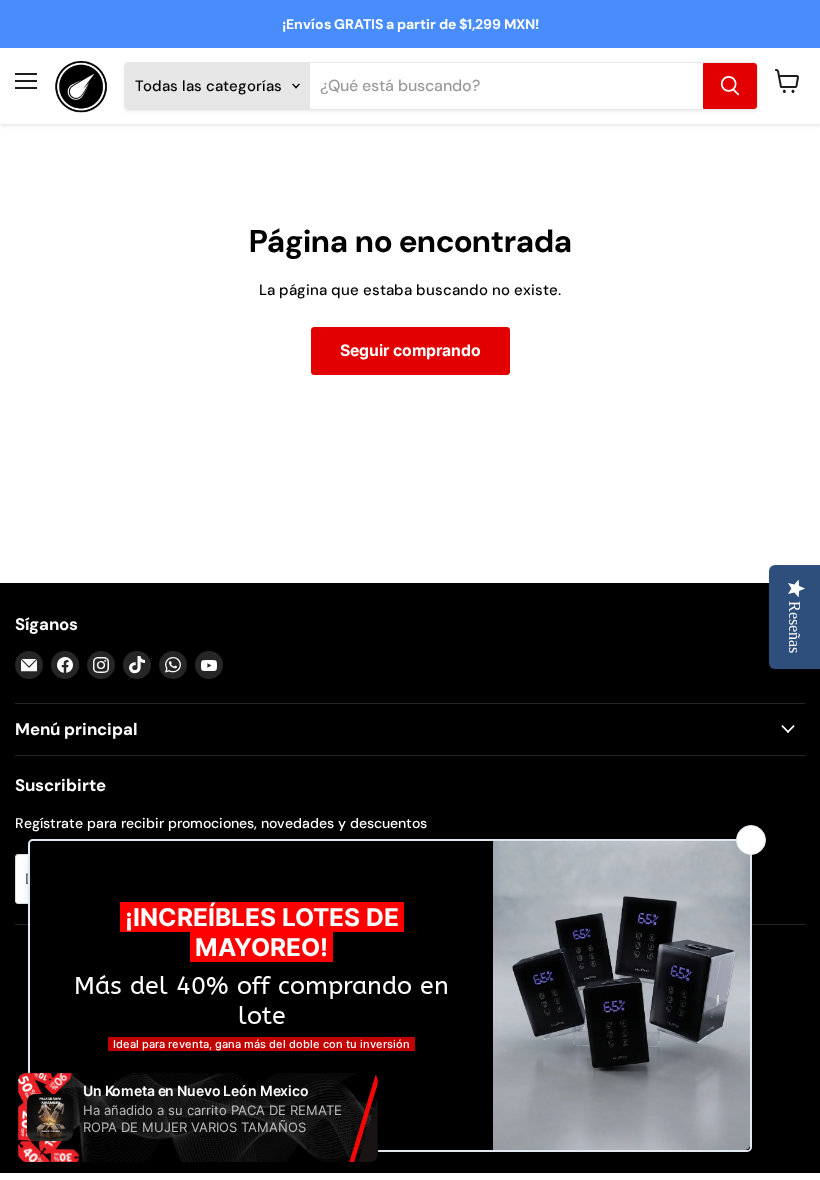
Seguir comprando (410, 350)
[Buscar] (730, 86)
